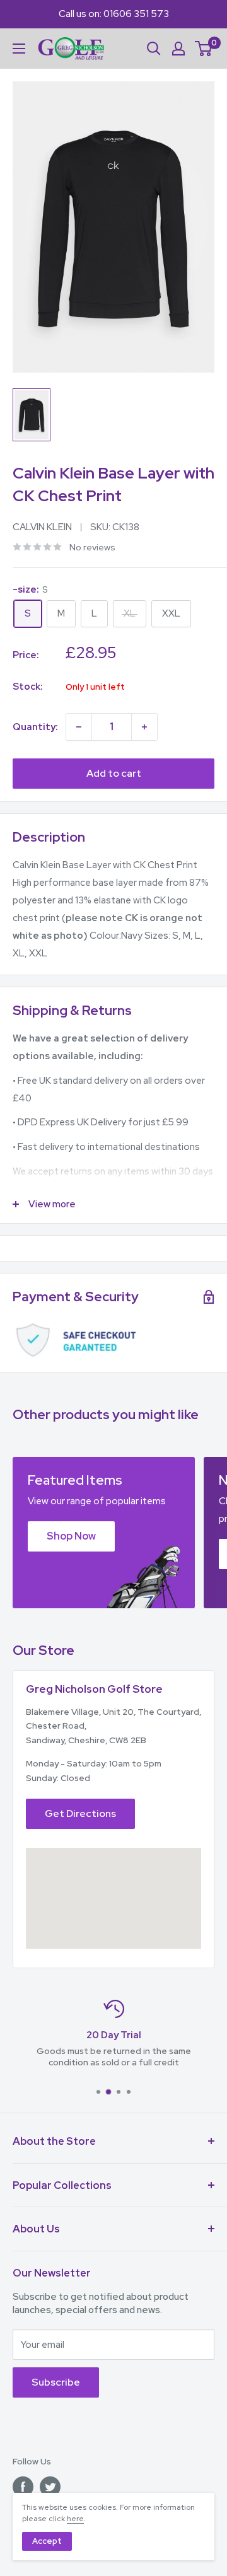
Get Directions (80, 1813)
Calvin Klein (42, 527)
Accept (47, 2541)
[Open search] (154, 49)
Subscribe (56, 2382)
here (75, 2519)
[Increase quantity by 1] (144, 727)
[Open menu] (19, 49)
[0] (204, 49)
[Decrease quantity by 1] (79, 727)
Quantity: (35, 727)
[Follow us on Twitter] (50, 2487)
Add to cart (114, 773)
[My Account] (178, 49)
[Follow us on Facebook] (23, 2487)
